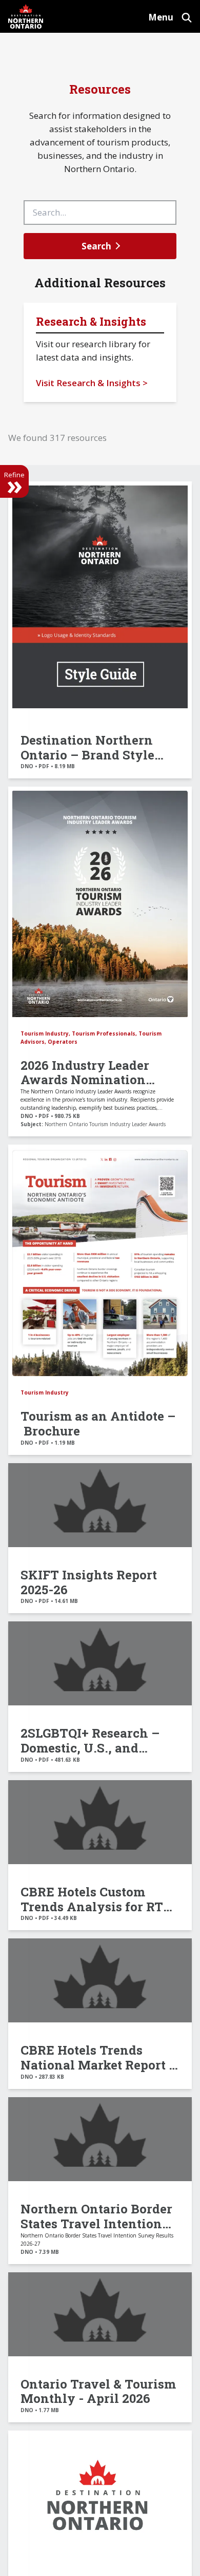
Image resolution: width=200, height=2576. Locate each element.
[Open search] (187, 16)
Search (96, 246)
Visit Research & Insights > (92, 383)
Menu (161, 17)
